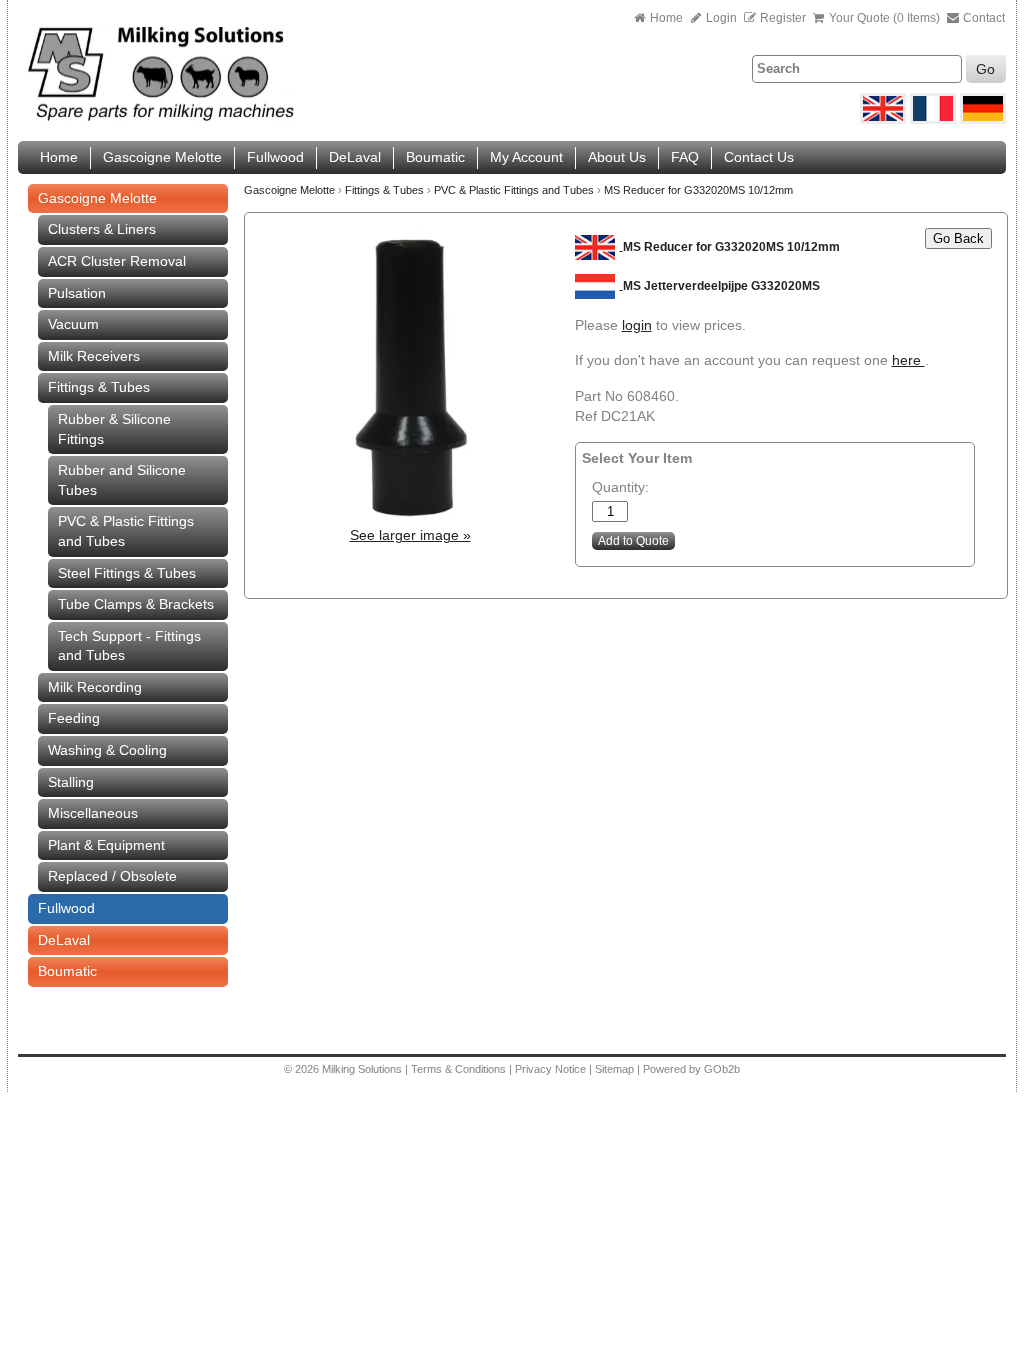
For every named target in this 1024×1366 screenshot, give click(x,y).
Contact (982, 18)
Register (783, 18)
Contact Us (759, 157)
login (637, 325)
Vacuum (73, 324)
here (908, 360)
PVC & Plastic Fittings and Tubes (126, 531)
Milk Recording (95, 687)
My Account (526, 157)
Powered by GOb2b (691, 1069)
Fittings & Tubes (99, 387)
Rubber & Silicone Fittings (114, 429)
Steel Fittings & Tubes (127, 573)
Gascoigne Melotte (162, 157)
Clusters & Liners (102, 229)
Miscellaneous (93, 813)
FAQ (685, 157)
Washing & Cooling (107, 750)
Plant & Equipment (106, 845)
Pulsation (77, 293)
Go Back (958, 238)
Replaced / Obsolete (112, 876)
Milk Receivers (94, 356)
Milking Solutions (363, 1069)
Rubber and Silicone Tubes (122, 480)
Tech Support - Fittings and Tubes (129, 646)
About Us (617, 157)
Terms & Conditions (458, 1069)
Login (720, 18)
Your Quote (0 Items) (884, 18)
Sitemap (616, 1069)
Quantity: (620, 487)
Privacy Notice (550, 1069)
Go (985, 69)
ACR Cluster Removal (117, 261)
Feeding (74, 718)
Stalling (71, 782)
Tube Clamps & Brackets (136, 604)
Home (666, 18)
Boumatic (435, 157)
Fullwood (275, 157)
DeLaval (355, 157)
